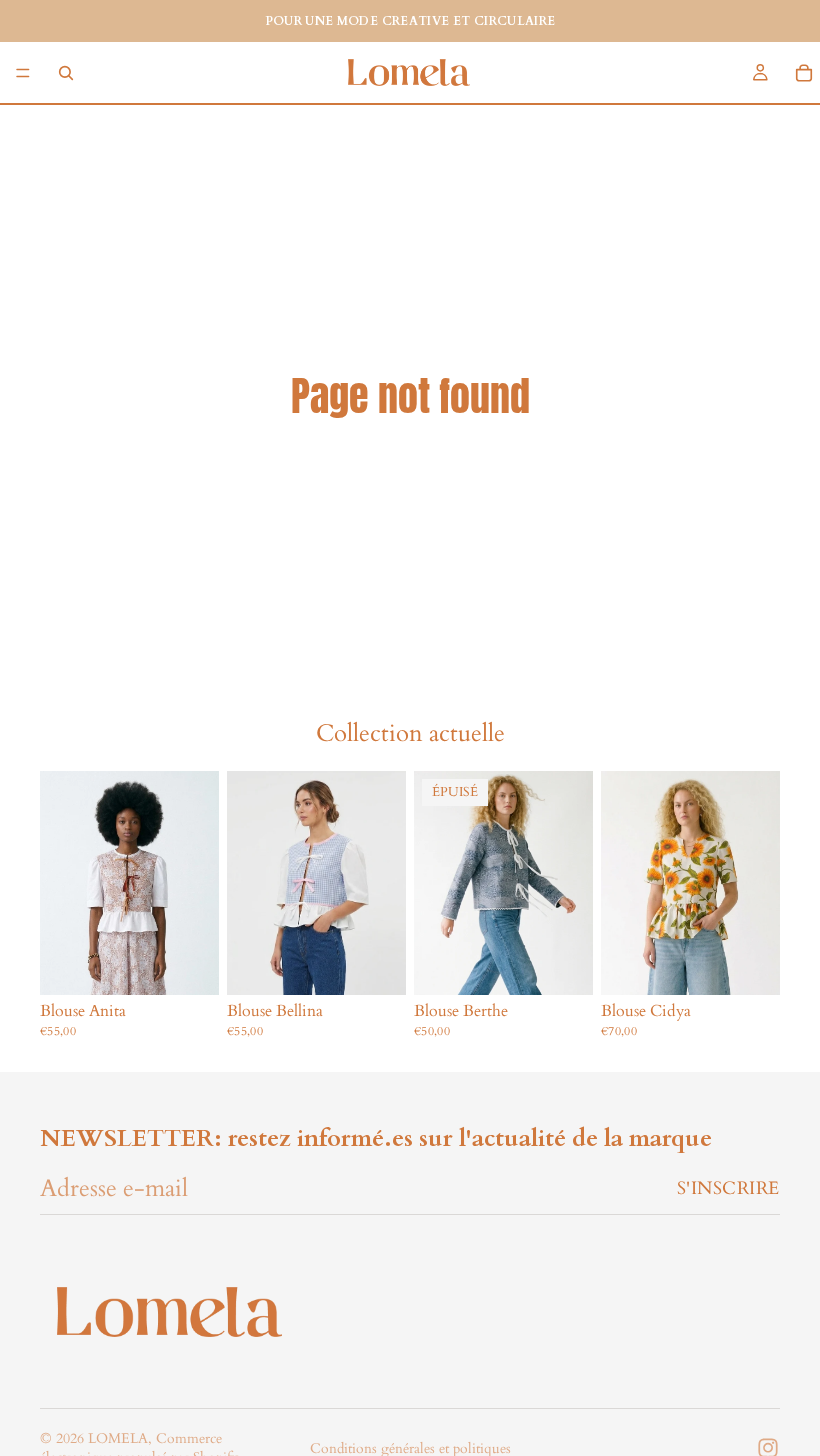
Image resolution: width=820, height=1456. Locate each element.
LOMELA (118, 1438)
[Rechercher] (66, 73)
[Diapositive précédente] (436, 883)
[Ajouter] (188, 964)
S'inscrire (728, 1188)
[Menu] (23, 73)
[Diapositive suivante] (571, 883)
